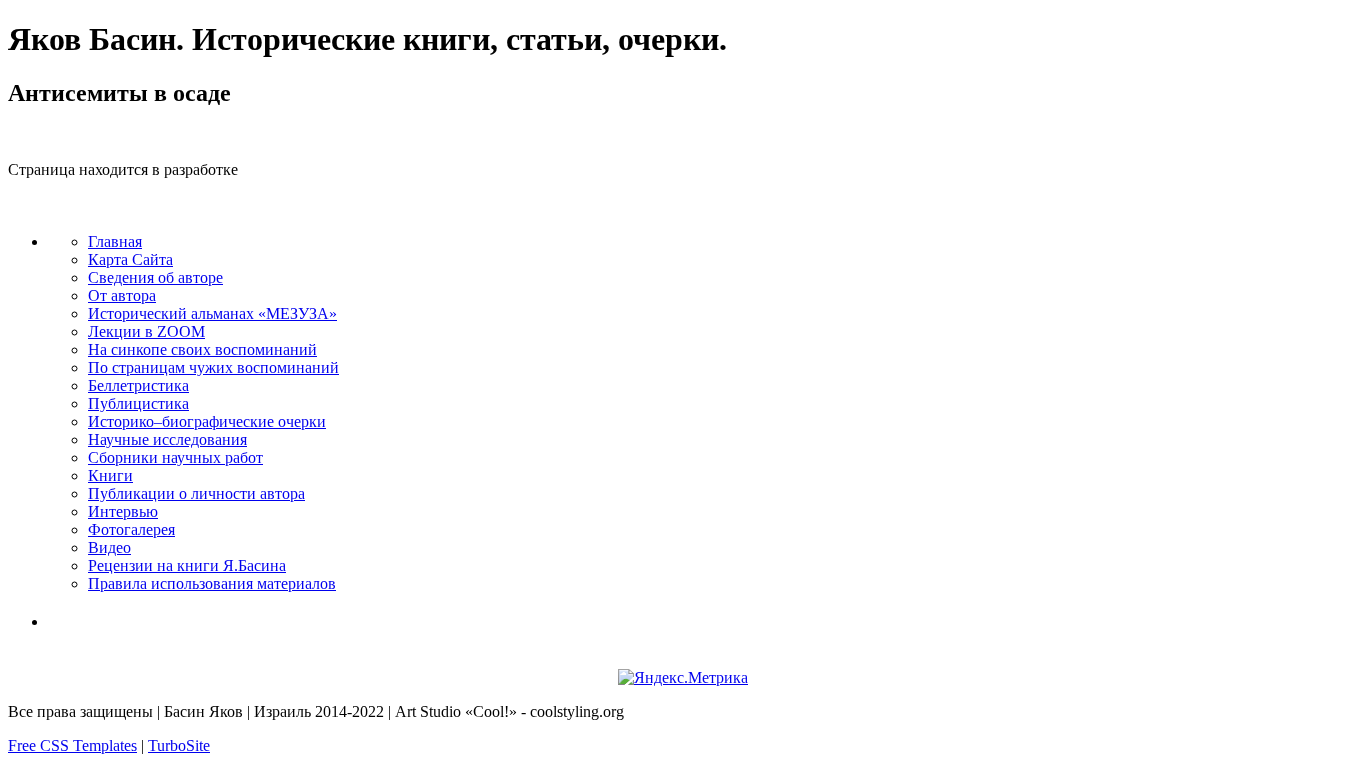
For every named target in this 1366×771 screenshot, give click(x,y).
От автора (122, 295)
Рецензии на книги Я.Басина (187, 565)
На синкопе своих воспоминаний (202, 349)
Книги (110, 475)
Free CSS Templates (72, 745)
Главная (115, 241)
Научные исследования (167, 439)
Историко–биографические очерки (207, 421)
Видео (109, 547)
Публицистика (138, 403)
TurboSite (179, 745)
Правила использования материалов (212, 583)
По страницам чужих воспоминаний (213, 367)
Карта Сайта (130, 259)
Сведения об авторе (155, 277)
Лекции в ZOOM (146, 331)
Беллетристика (138, 385)
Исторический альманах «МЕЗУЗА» (212, 313)
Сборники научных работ (175, 457)
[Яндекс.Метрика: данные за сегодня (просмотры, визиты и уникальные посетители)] (683, 678)
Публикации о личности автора (196, 493)
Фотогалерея (131, 529)
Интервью (123, 511)
